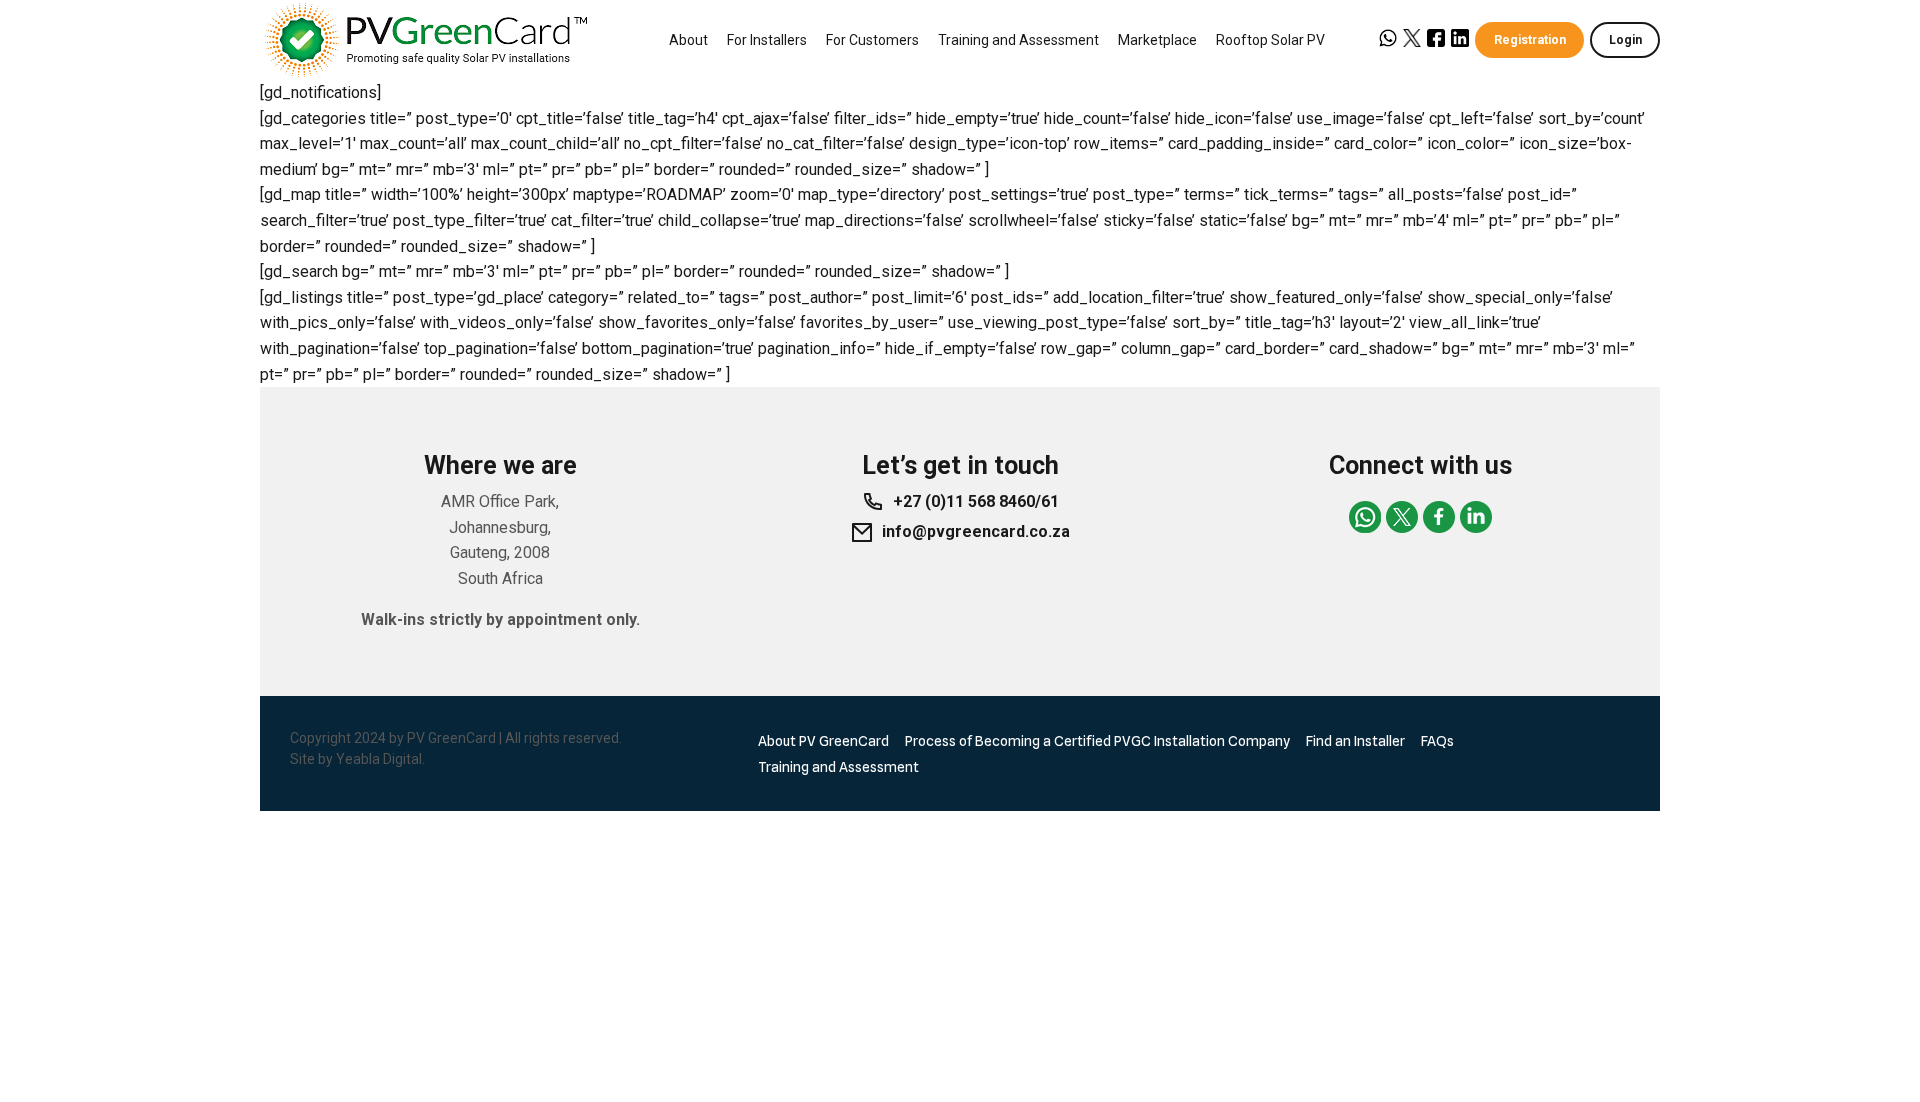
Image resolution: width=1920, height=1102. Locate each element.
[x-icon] (1402, 517)
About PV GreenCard (823, 741)
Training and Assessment (1018, 40)
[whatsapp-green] (1365, 517)
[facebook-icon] (1439, 517)
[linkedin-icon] (1476, 517)
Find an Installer (1355, 741)
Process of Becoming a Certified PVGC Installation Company (1097, 741)
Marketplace (1157, 40)
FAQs (1437, 741)
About (688, 40)
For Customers (872, 40)
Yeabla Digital (379, 759)
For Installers (767, 40)
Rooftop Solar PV (1270, 40)
